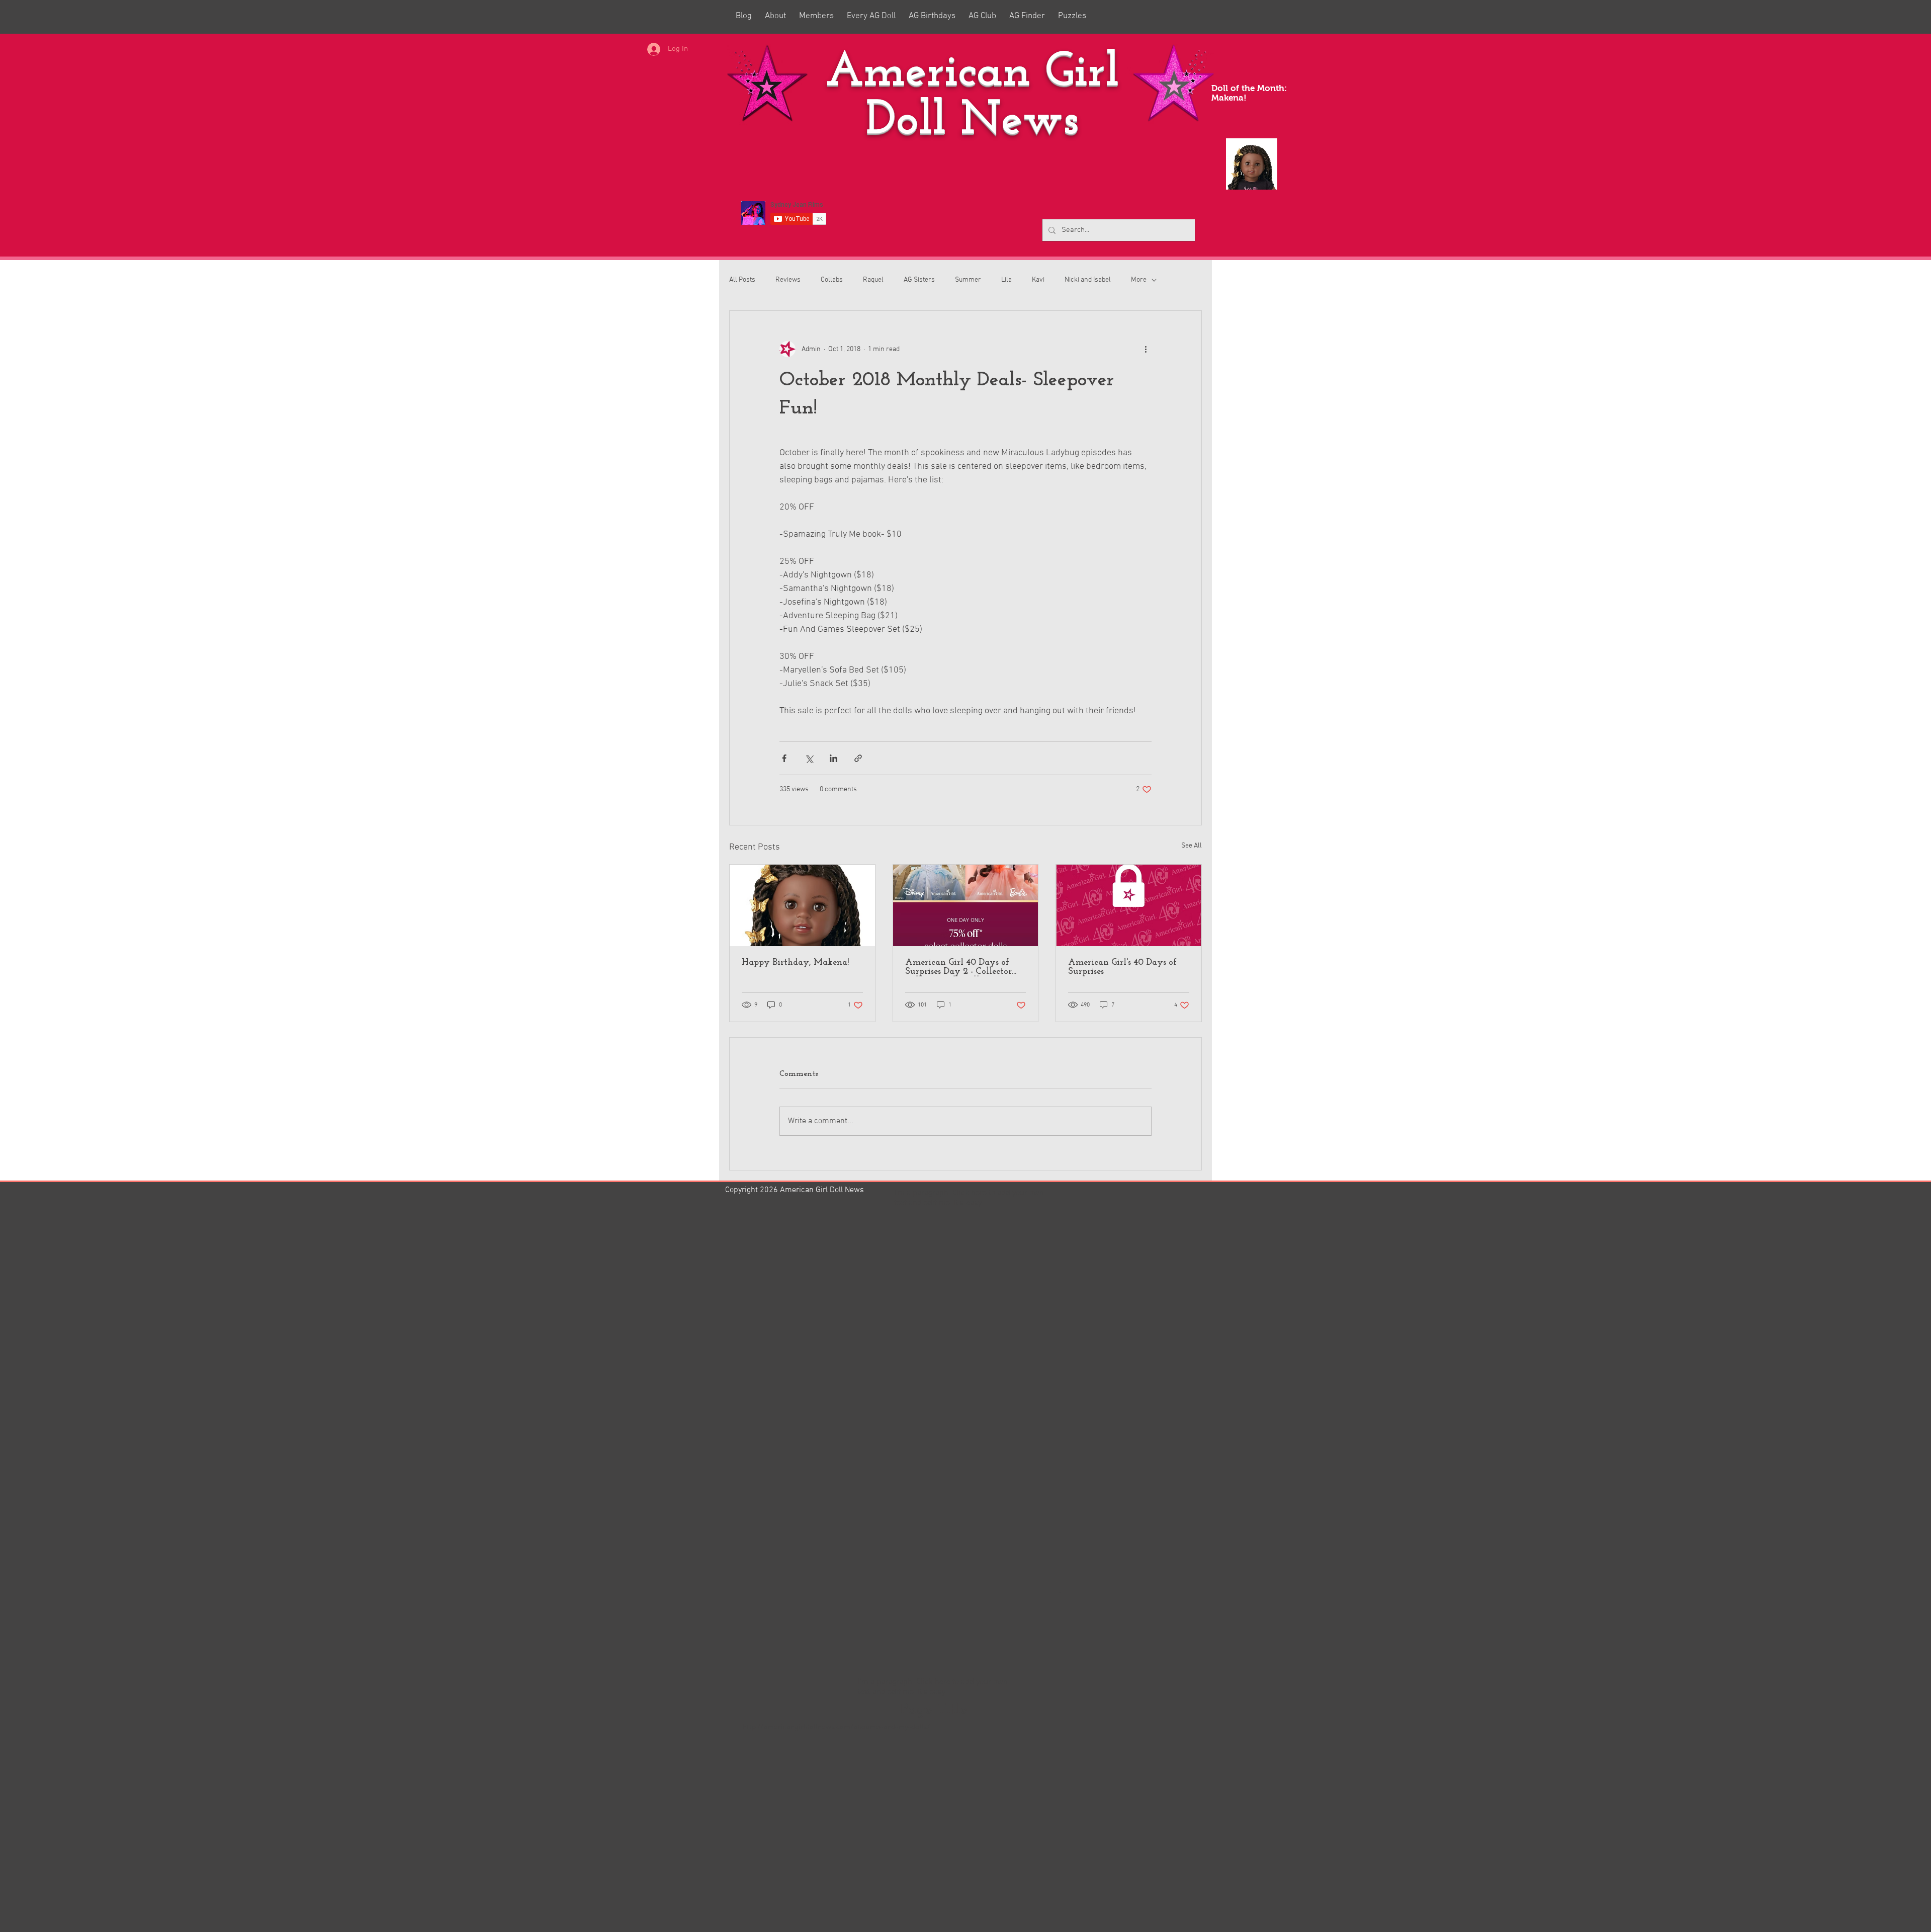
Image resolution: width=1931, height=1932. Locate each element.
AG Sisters (919, 280)
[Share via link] (858, 758)
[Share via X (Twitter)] (809, 758)
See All (1192, 846)
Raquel (873, 280)
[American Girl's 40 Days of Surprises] (1129, 905)
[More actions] (1146, 349)
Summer (968, 280)
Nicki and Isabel (1088, 280)
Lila (1006, 280)
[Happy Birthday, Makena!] (802, 905)
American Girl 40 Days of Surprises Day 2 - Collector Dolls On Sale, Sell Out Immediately (958, 967)
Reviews (788, 280)
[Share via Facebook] (784, 758)
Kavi (1038, 280)
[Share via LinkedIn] (833, 758)
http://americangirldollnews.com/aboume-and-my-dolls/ (836, 1727)
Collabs (832, 280)
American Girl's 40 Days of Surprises (1122, 967)
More (1139, 280)
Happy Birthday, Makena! (795, 963)
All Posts (742, 280)
